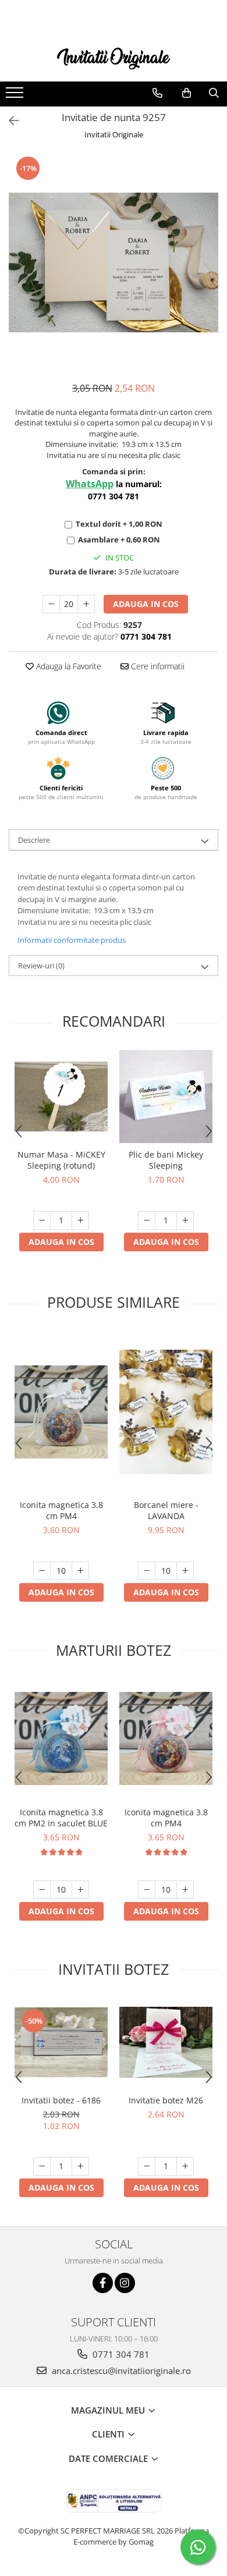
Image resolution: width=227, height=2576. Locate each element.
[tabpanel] (114, 262)
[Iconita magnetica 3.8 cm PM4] (61, 1412)
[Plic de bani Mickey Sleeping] (166, 1097)
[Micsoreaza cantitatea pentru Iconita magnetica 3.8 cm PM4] (42, 1571)
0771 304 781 (120, 2354)
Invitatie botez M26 (166, 2100)
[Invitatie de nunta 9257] (114, 262)
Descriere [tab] (34, 840)
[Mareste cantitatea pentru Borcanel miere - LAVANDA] (185, 1571)
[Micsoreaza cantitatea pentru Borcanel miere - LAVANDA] (147, 1571)
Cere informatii (157, 666)
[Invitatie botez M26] (166, 2042)
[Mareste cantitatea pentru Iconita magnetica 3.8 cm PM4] (80, 1571)
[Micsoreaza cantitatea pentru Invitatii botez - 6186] (42, 2166)
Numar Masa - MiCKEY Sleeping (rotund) (61, 1160)
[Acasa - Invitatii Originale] (114, 57)
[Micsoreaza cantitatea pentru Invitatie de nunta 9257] (51, 604)
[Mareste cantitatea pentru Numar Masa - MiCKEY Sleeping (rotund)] (80, 1220)
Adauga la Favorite (68, 666)
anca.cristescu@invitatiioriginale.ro (120, 2371)
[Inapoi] (9, 121)
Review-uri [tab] (41, 966)
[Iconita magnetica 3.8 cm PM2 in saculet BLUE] (61, 1738)
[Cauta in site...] (214, 93)
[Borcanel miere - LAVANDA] (166, 1412)
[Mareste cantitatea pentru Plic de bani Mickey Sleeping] (185, 1220)
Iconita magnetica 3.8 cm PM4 (61, 1510)
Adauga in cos (146, 604)
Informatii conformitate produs (72, 940)
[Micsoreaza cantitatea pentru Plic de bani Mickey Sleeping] (147, 1220)
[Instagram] (125, 2283)
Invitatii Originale (114, 134)
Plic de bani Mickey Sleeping (166, 1160)
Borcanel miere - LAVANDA (166, 1510)
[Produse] (16, 96)
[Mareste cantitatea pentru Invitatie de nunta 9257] (86, 604)
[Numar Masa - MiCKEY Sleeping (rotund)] (61, 1097)
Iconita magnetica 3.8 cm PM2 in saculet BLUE (61, 1818)
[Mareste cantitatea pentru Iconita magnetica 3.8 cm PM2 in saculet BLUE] (80, 1890)
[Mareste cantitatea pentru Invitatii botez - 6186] (80, 2166)
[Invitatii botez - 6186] (61, 2042)
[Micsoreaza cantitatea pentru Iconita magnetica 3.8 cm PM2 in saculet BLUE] (42, 1890)
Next (209, 274)
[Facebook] (103, 2283)
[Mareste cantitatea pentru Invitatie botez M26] (185, 2166)
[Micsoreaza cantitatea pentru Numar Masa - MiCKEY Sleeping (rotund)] (42, 1220)
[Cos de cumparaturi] (187, 93)
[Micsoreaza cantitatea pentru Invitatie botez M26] (147, 2166)
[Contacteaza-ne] (157, 93)
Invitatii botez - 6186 (61, 2100)
